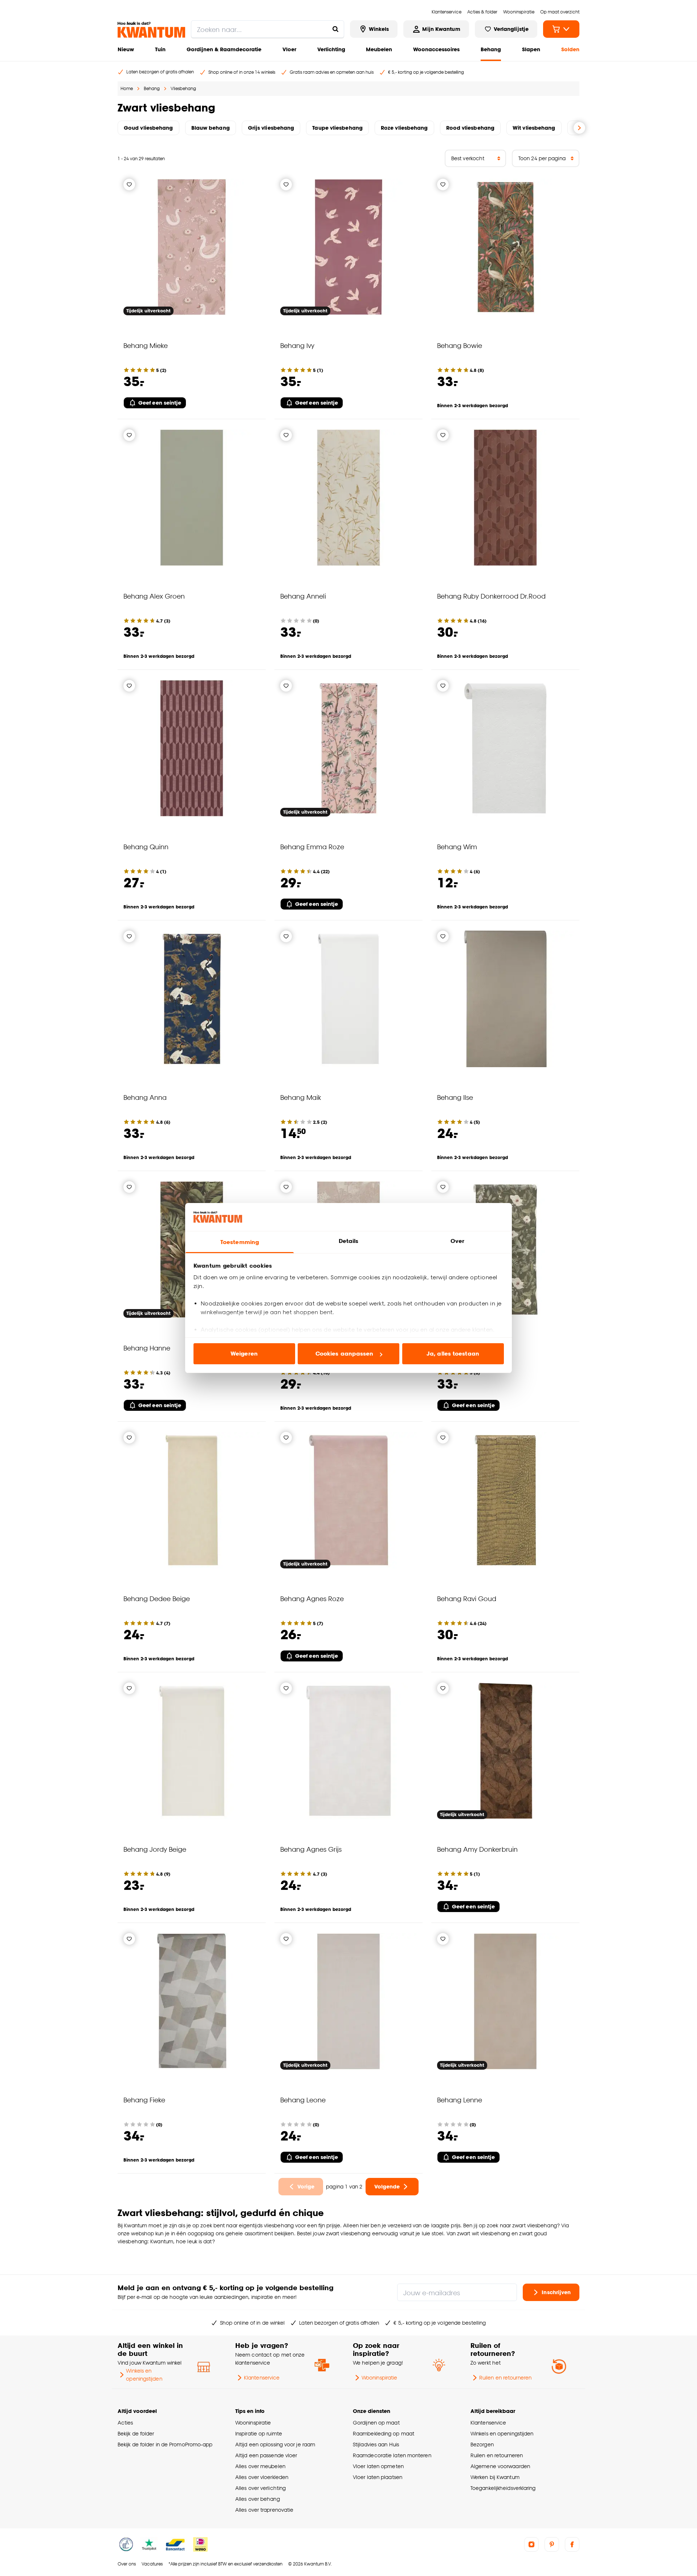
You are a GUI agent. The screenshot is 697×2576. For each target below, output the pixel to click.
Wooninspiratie (379, 2377)
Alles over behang (258, 2499)
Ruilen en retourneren (505, 2377)
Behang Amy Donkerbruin (477, 1849)
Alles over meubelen (260, 2466)
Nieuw (126, 49)
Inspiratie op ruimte (259, 2433)
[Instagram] (531, 2544)
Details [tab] (349, 1241)
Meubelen (379, 49)
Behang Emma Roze (312, 846)
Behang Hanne (147, 1348)
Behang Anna (145, 1097)
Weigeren (244, 1354)
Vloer (289, 49)
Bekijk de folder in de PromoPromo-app (165, 2444)
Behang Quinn (146, 846)
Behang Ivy (297, 345)
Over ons (127, 2564)
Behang (491, 49)
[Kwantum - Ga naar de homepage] (151, 30)
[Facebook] (572, 2544)
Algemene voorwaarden (500, 2466)
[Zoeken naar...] (335, 29)
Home (127, 88)
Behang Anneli (303, 596)
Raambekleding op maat (384, 2433)
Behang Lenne (460, 2100)
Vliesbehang (183, 88)
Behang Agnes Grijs (311, 1849)
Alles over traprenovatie (264, 2510)
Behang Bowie (460, 345)
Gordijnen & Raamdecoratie (224, 49)
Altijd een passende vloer (266, 2455)
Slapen (531, 49)
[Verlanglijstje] (129, 185)
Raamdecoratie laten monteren (392, 2455)
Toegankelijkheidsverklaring (503, 2488)
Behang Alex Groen (154, 596)
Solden (570, 49)
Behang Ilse (455, 1097)
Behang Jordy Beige (155, 1849)
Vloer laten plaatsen (378, 2477)
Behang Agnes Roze (312, 1598)
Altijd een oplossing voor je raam (275, 2444)
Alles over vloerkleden (262, 2477)
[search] (268, 29)
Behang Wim (457, 846)
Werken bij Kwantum (495, 2477)
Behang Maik (301, 1097)
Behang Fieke (144, 2100)
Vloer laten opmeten (378, 2466)
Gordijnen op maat (376, 2423)
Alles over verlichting (260, 2488)
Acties (125, 2423)
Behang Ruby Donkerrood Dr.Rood (491, 596)
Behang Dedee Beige (157, 1598)
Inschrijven (556, 2292)
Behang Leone (303, 2100)
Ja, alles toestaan (453, 1354)
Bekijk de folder (136, 2433)
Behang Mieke (146, 345)
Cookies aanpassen (345, 1354)
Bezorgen (482, 2444)
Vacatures (152, 2564)
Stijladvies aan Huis (376, 2444)
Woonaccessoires (436, 49)
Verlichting (331, 49)
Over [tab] (457, 1241)
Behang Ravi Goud (467, 1598)
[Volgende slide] (579, 128)
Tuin (160, 49)
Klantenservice (262, 2377)
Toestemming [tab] (240, 1242)
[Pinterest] (552, 2544)
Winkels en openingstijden (144, 2375)
